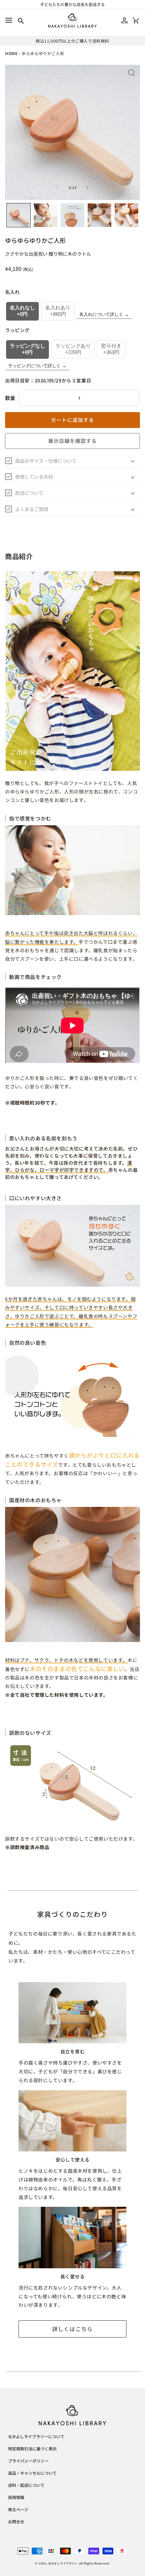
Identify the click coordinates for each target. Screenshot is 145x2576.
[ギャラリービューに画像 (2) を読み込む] (46, 215)
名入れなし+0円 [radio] (22, 311)
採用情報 (16, 2498)
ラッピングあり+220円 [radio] (73, 349)
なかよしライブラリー (63, 2563)
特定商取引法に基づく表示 (32, 2449)
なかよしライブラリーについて (36, 2437)
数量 (10, 398)
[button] (9, 20)
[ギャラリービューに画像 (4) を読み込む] (72, 215)
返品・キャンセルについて (32, 2473)
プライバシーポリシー (28, 2461)
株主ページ (18, 2510)
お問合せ (16, 2522)
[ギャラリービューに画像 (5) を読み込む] (99, 215)
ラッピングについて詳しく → (37, 366)
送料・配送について (26, 2485)
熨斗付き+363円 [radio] (111, 349)
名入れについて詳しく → (104, 314)
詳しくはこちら (73, 2329)
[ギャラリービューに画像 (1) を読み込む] (19, 215)
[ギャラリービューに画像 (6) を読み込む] (126, 215)
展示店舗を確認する (72, 441)
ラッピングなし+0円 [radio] (27, 349)
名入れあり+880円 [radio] (58, 311)
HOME (11, 53)
